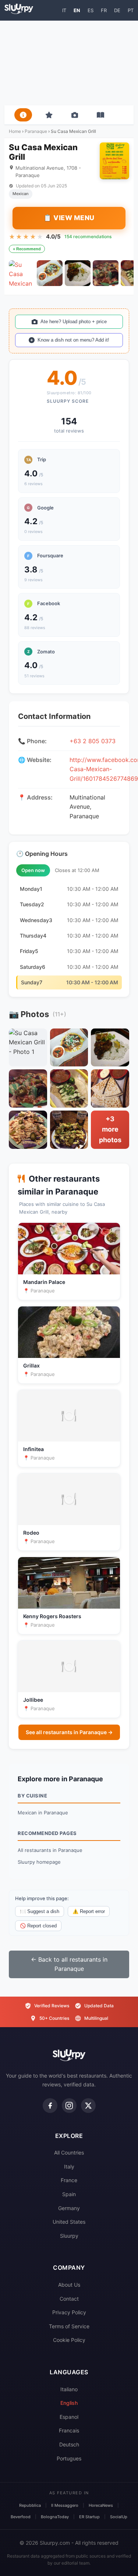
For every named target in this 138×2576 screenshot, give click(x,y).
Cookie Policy (69, 2340)
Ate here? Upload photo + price (74, 322)
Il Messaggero (65, 2505)
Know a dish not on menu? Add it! (73, 340)
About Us (69, 2285)
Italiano (69, 2389)
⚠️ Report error (89, 1911)
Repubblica (30, 2505)
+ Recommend (27, 249)
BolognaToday (55, 2517)
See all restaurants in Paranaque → (69, 1732)
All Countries (69, 2152)
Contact (69, 2299)
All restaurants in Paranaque (50, 1850)
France (69, 2180)
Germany (69, 2208)
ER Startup (89, 2517)
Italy (69, 2166)
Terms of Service (69, 2326)
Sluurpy (69, 2236)
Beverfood (21, 2517)
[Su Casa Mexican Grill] (22, 273)
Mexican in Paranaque (43, 1813)
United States (69, 2222)
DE (117, 10)
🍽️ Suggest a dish (40, 1911)
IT (64, 10)
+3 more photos (110, 1130)
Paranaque (36, 131)
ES (91, 10)
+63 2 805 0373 (93, 741)
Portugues (69, 2458)
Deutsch (69, 2444)
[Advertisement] (69, 63)
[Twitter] (88, 2106)
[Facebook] (50, 2106)
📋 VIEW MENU (69, 218)
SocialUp (119, 2517)
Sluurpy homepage (39, 1862)
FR (104, 10)
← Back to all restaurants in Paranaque (69, 1964)
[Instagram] (69, 2106)
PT (131, 10)
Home (15, 131)
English (69, 2403)
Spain (69, 2194)
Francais (69, 2430)
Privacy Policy (69, 2312)
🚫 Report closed (38, 1926)
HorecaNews (101, 2505)
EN (77, 10)
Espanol (69, 2417)
